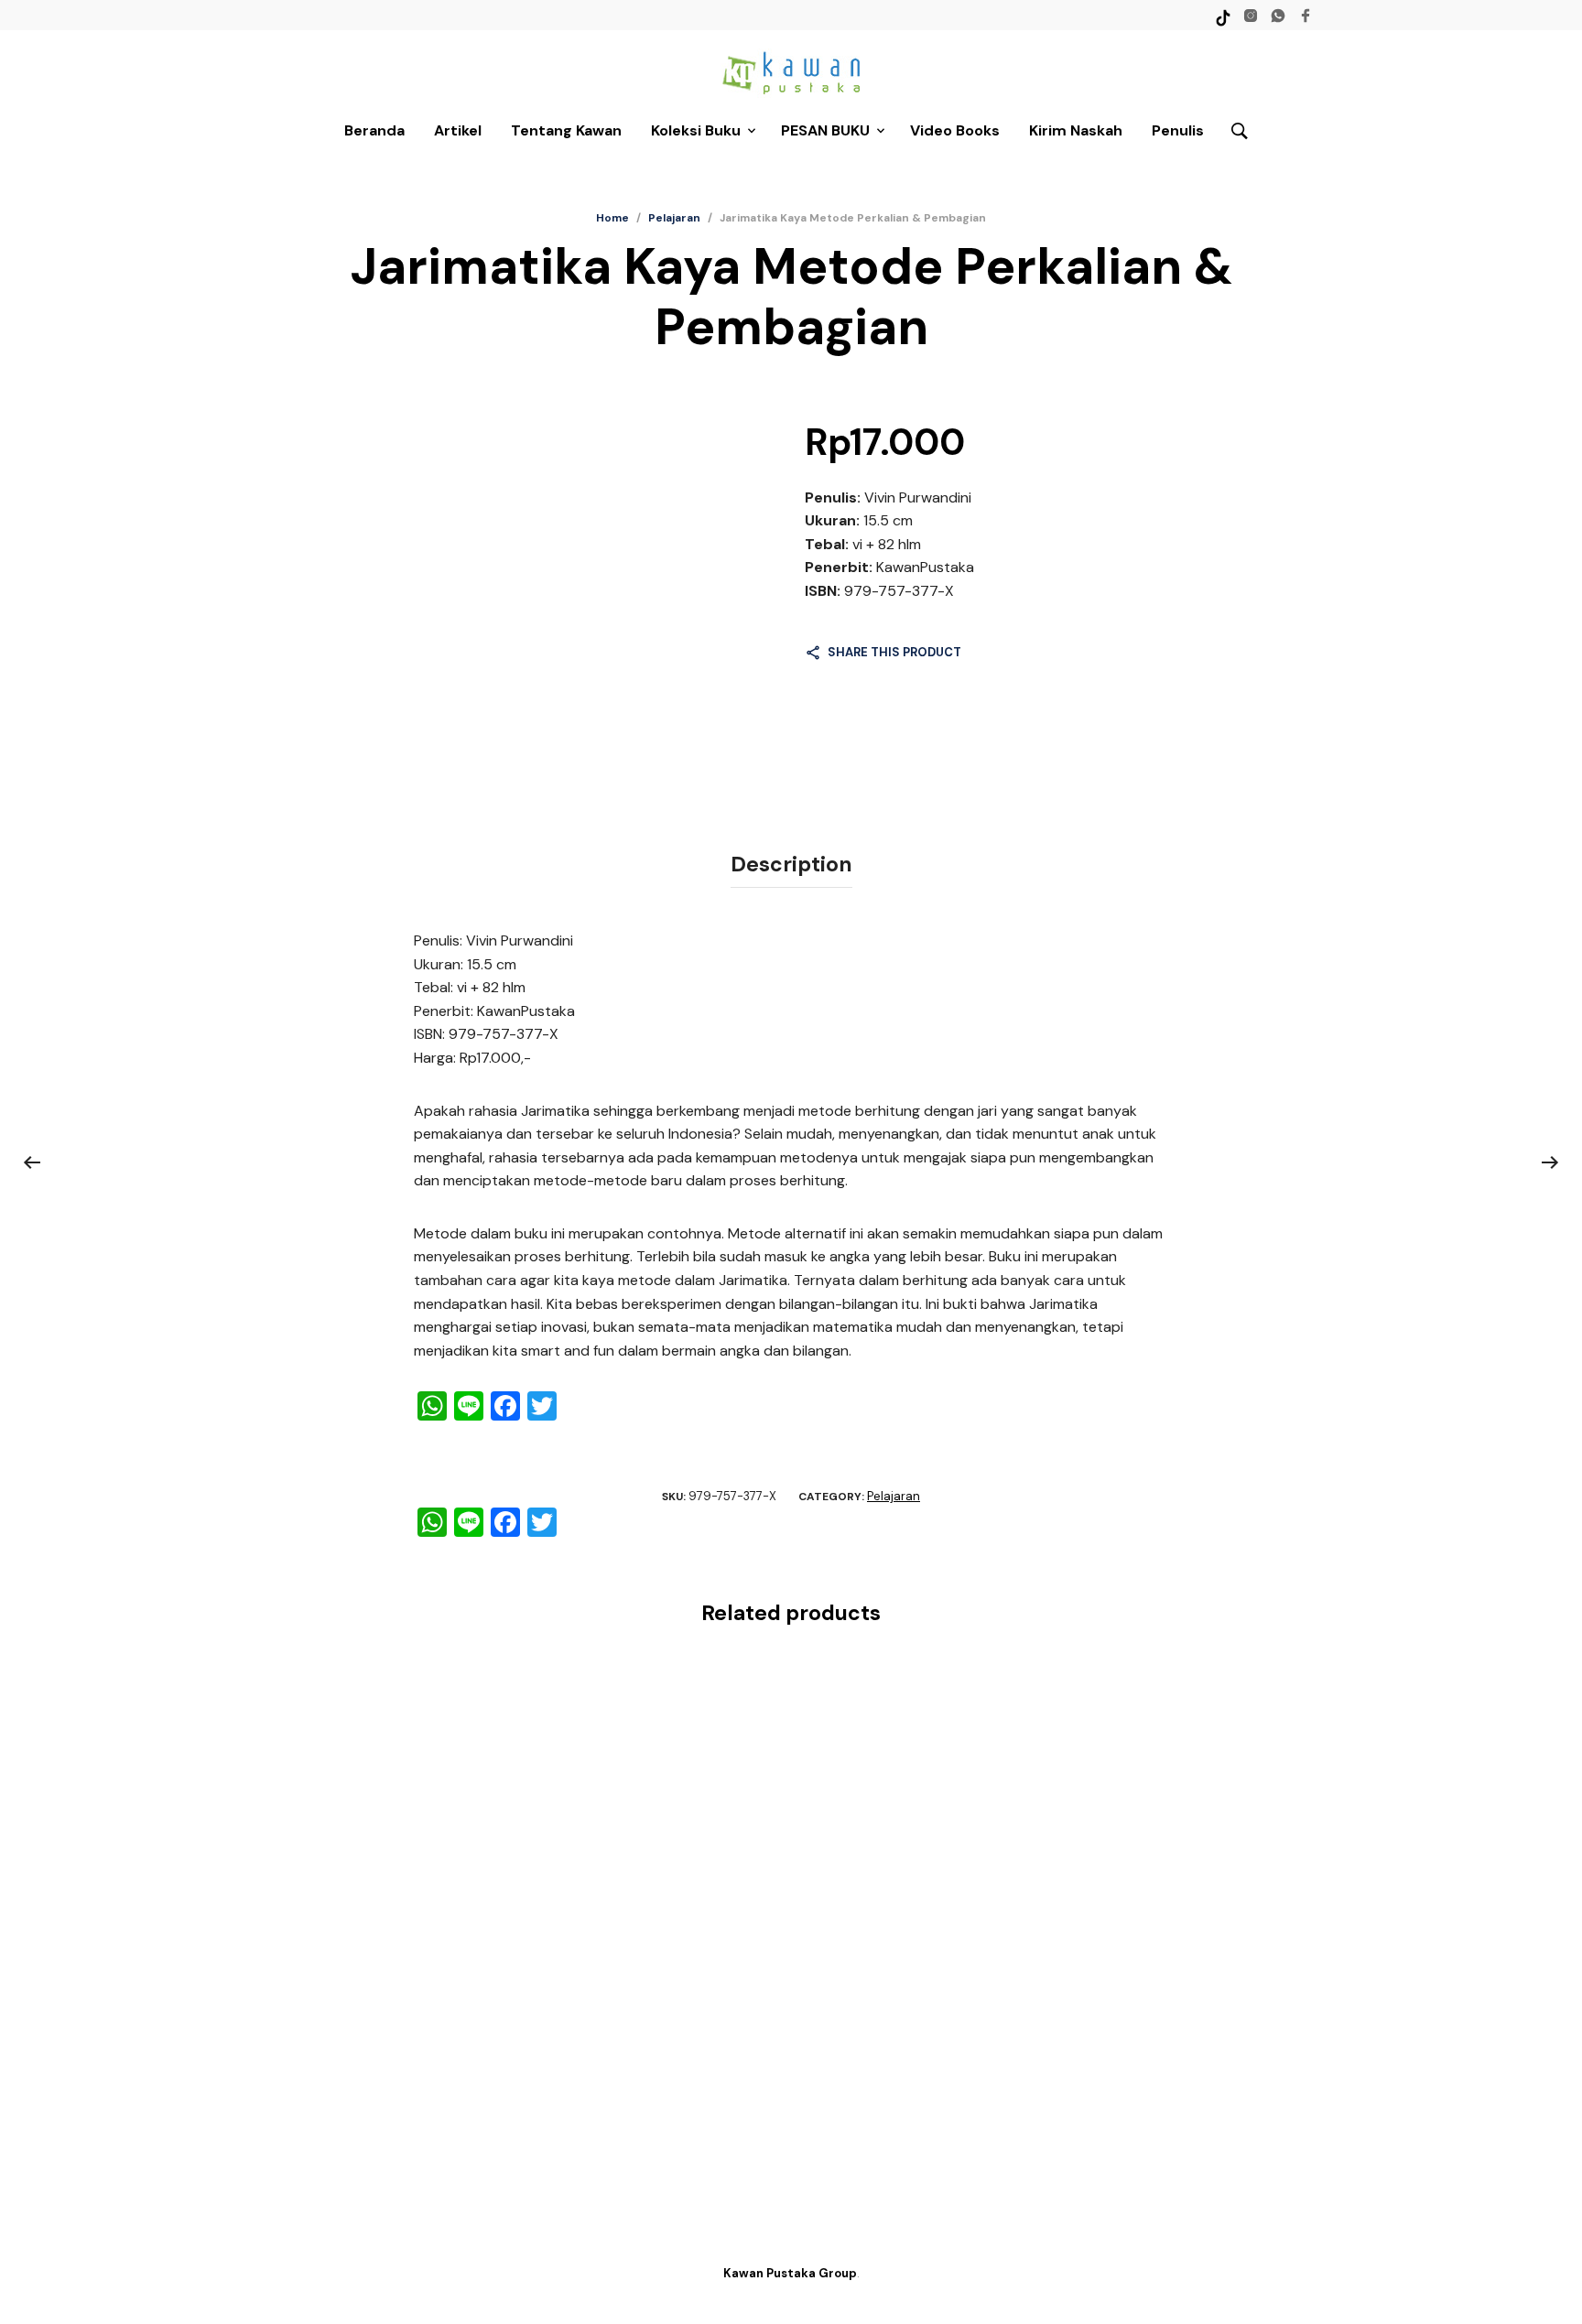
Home (612, 218)
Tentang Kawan (566, 130)
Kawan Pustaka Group (790, 2273)
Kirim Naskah (1076, 130)
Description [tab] (791, 864)
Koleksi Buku (696, 130)
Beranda (374, 130)
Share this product (894, 652)
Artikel (458, 130)
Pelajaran (674, 218)
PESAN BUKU (825, 130)
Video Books (955, 130)
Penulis (1178, 130)
